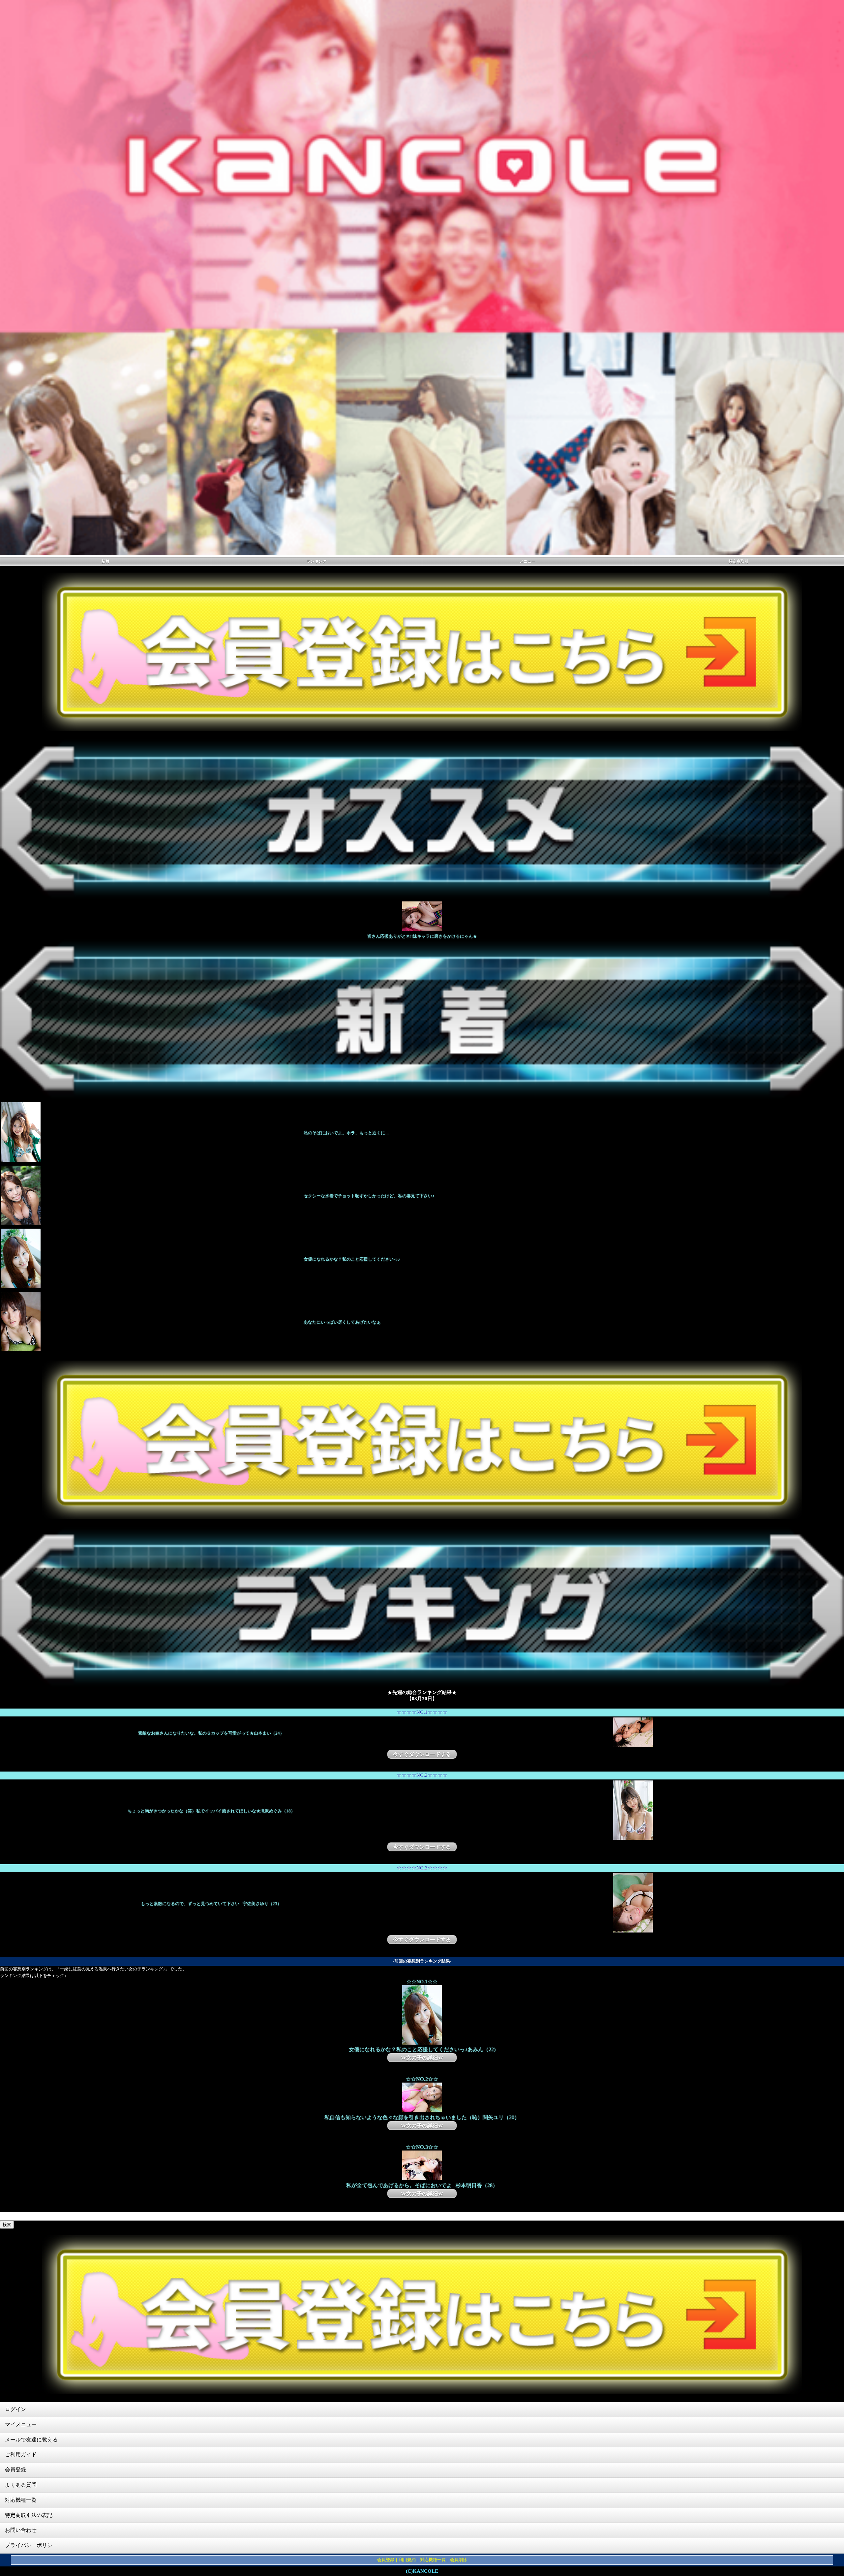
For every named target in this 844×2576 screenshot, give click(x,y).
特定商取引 (738, 561)
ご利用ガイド (21, 2454)
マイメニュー (21, 2424)
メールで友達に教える (31, 2440)
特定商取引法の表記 (29, 2515)
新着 (105, 561)
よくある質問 (21, 2485)
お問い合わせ (21, 2530)
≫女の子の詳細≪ (422, 2058)
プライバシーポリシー (31, 2545)
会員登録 (15, 2470)
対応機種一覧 (21, 2500)
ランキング (316, 561)
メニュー (527, 561)
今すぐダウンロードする (422, 1754)
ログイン (15, 2409)
